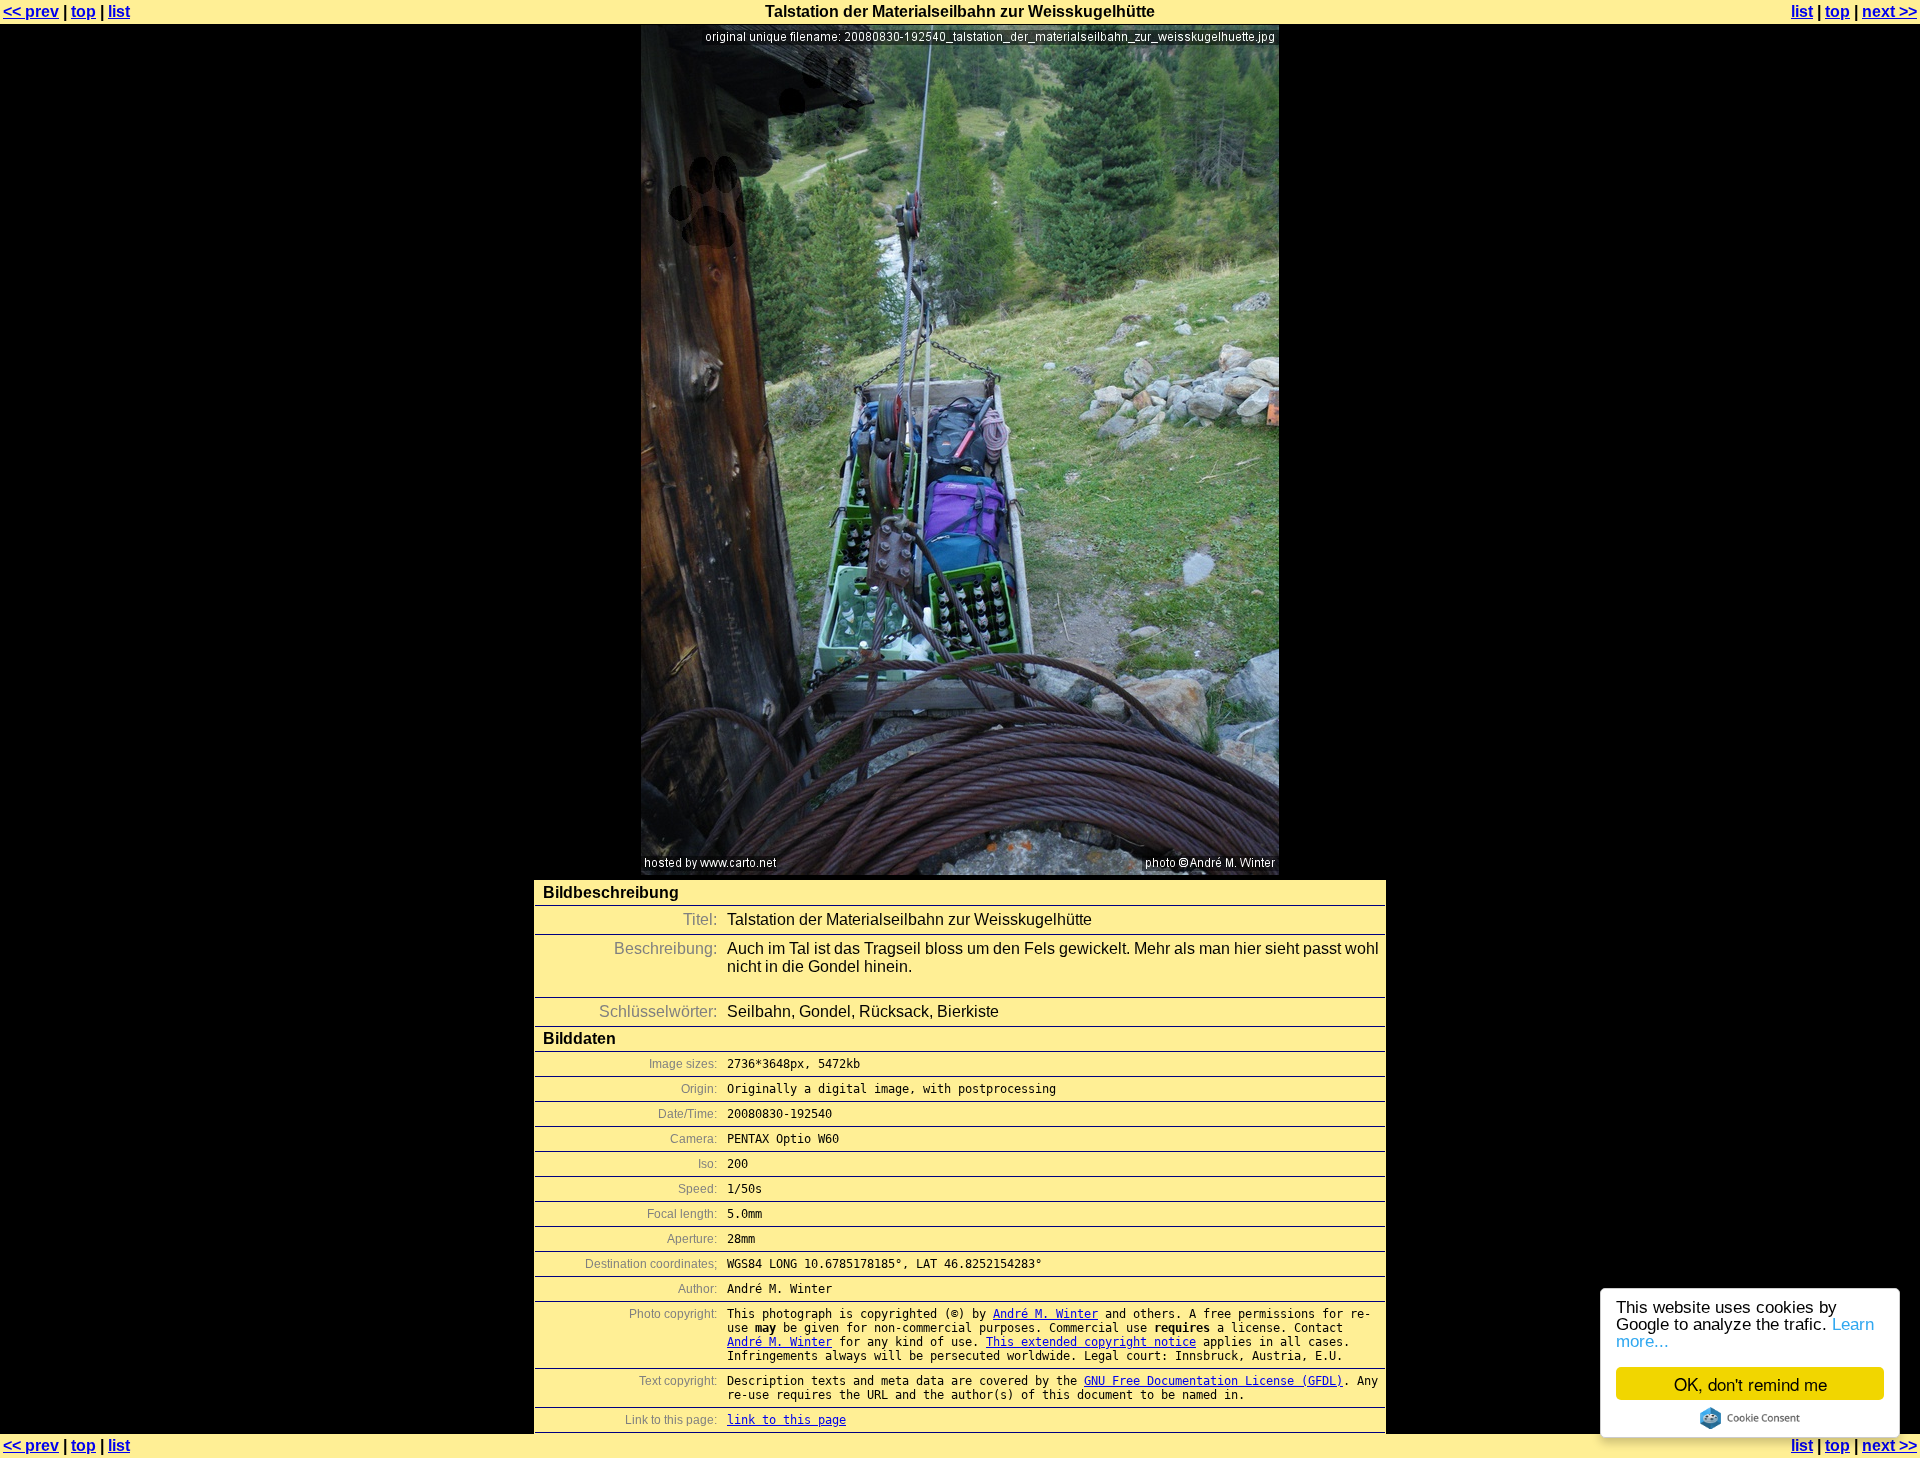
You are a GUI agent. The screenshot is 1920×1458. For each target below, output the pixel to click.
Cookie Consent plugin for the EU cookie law (1750, 1418)
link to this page (786, 1420)
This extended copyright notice (1091, 1342)
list (119, 11)
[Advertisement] (1839, 495)
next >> (1889, 11)
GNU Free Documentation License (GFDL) (1213, 1381)
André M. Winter (1045, 1314)
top (83, 11)
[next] (960, 869)
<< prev (31, 11)
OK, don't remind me (1750, 1383)
